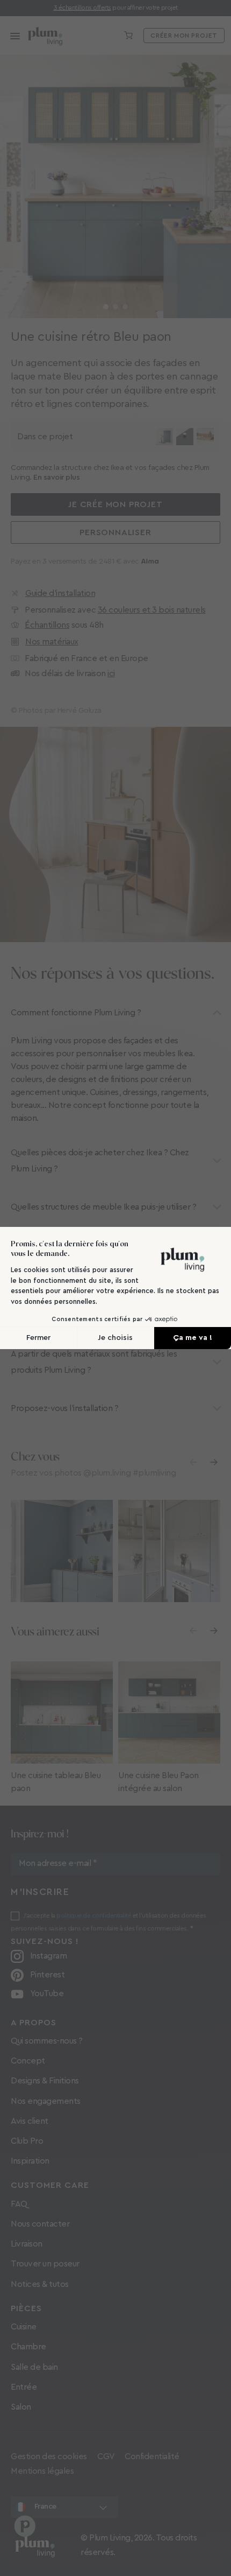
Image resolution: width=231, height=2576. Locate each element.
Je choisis (115, 1338)
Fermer (38, 1338)
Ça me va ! (193, 1338)
